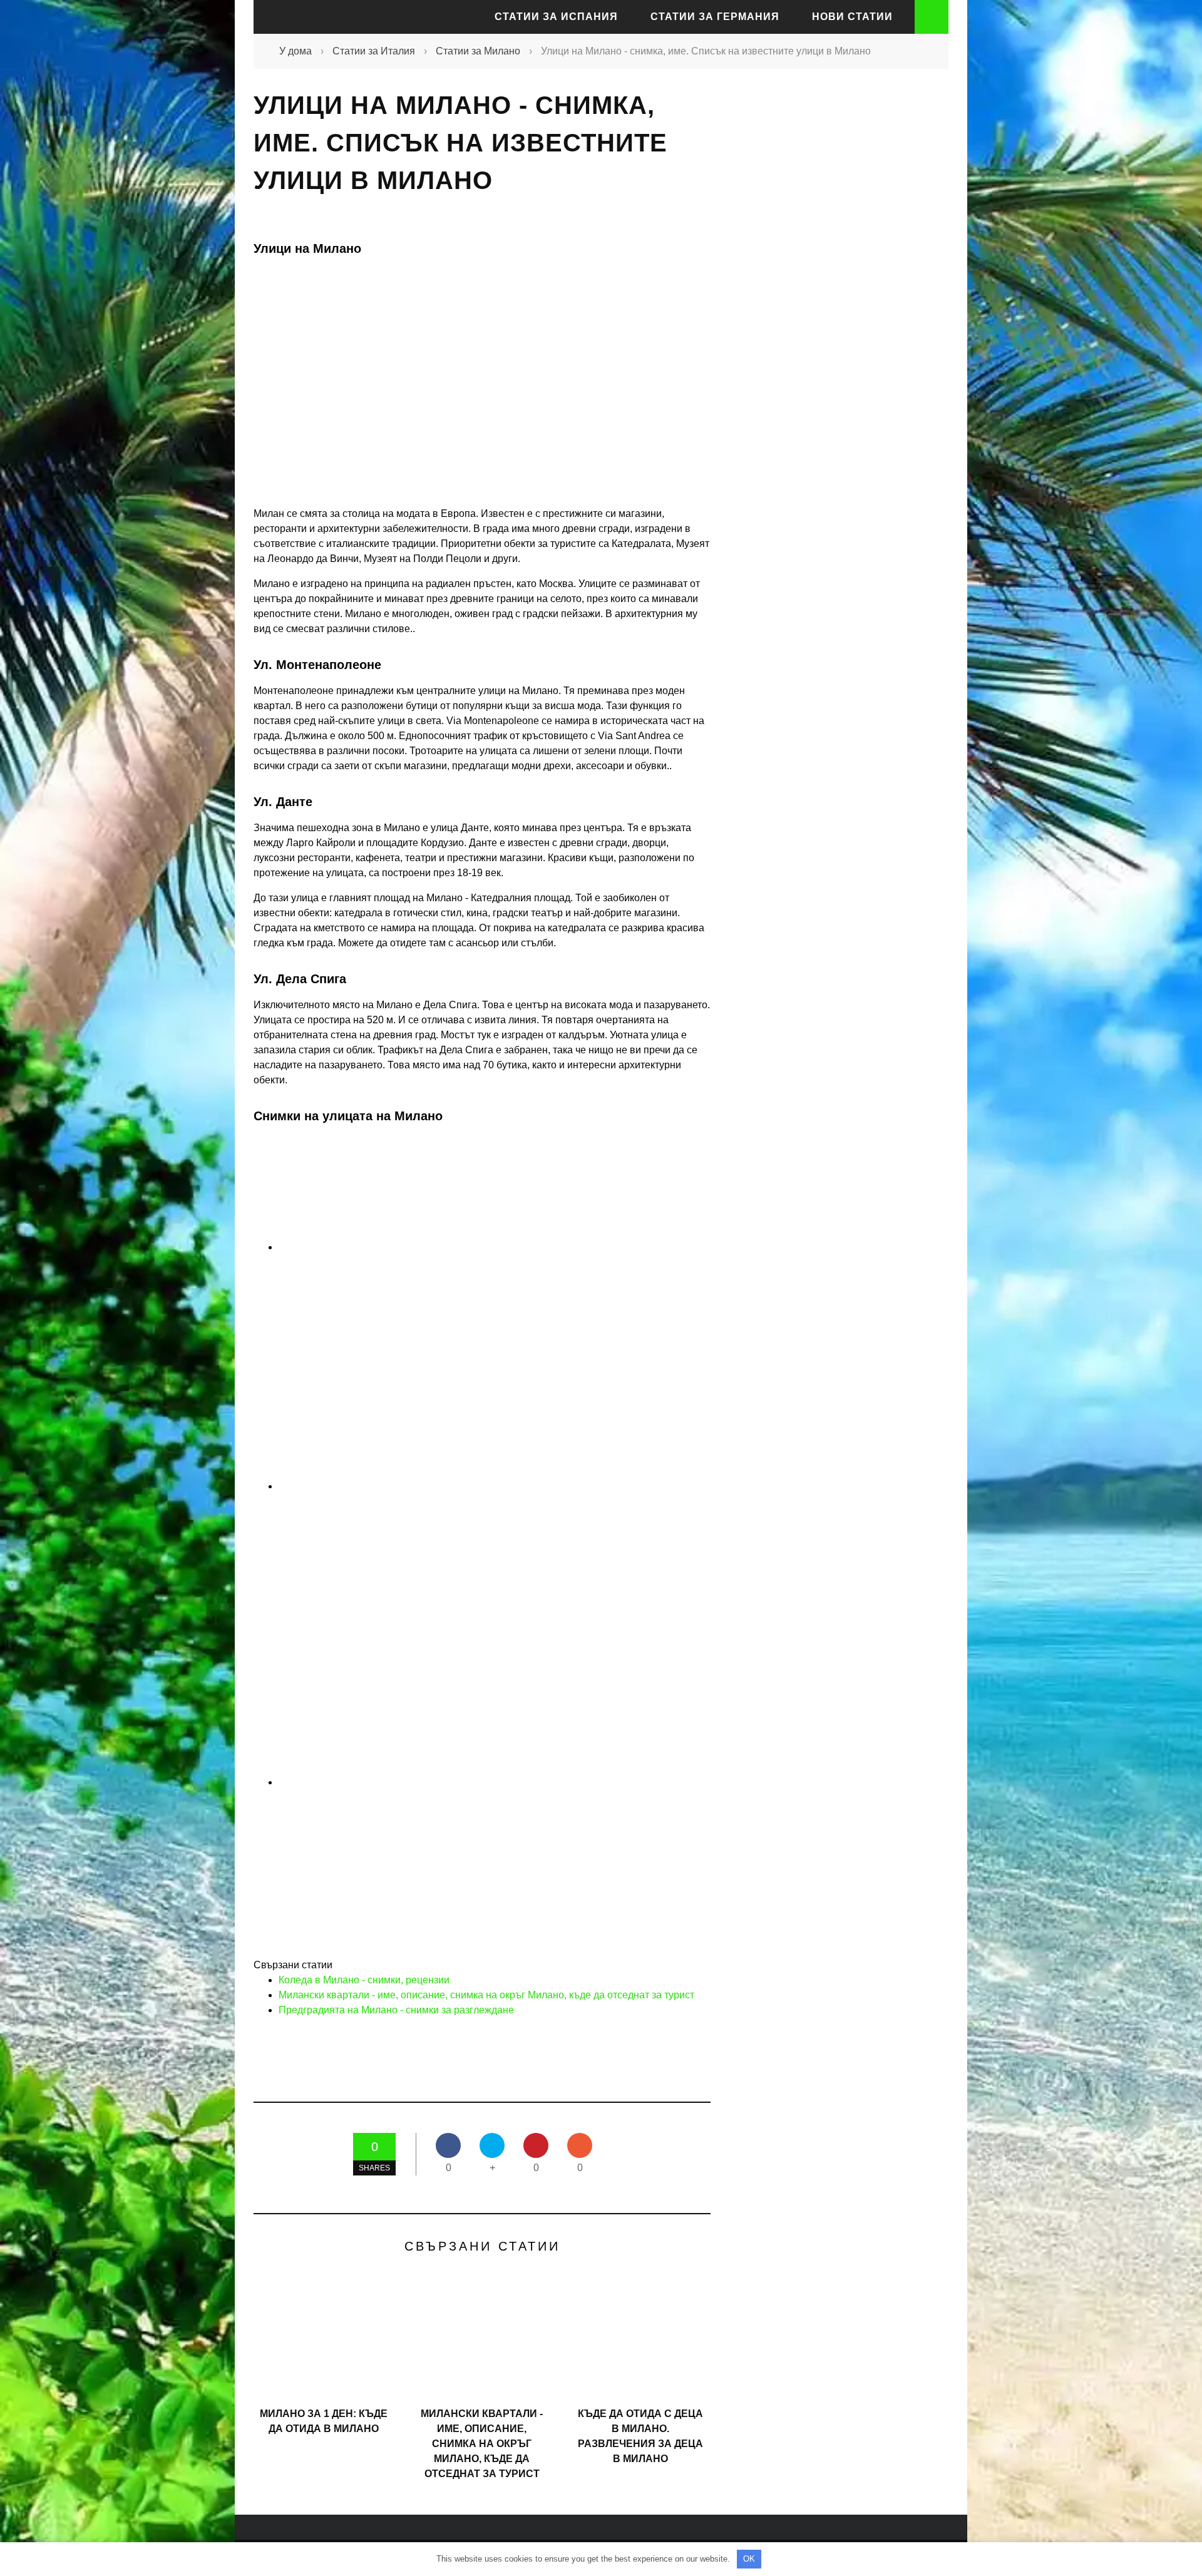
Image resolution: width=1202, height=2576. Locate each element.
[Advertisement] (833, 309)
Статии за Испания (556, 17)
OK (749, 2559)
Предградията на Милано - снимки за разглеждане (396, 2010)
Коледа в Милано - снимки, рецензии (364, 1980)
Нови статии (852, 17)
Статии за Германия (715, 17)
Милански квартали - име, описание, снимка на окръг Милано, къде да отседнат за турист (486, 1995)
